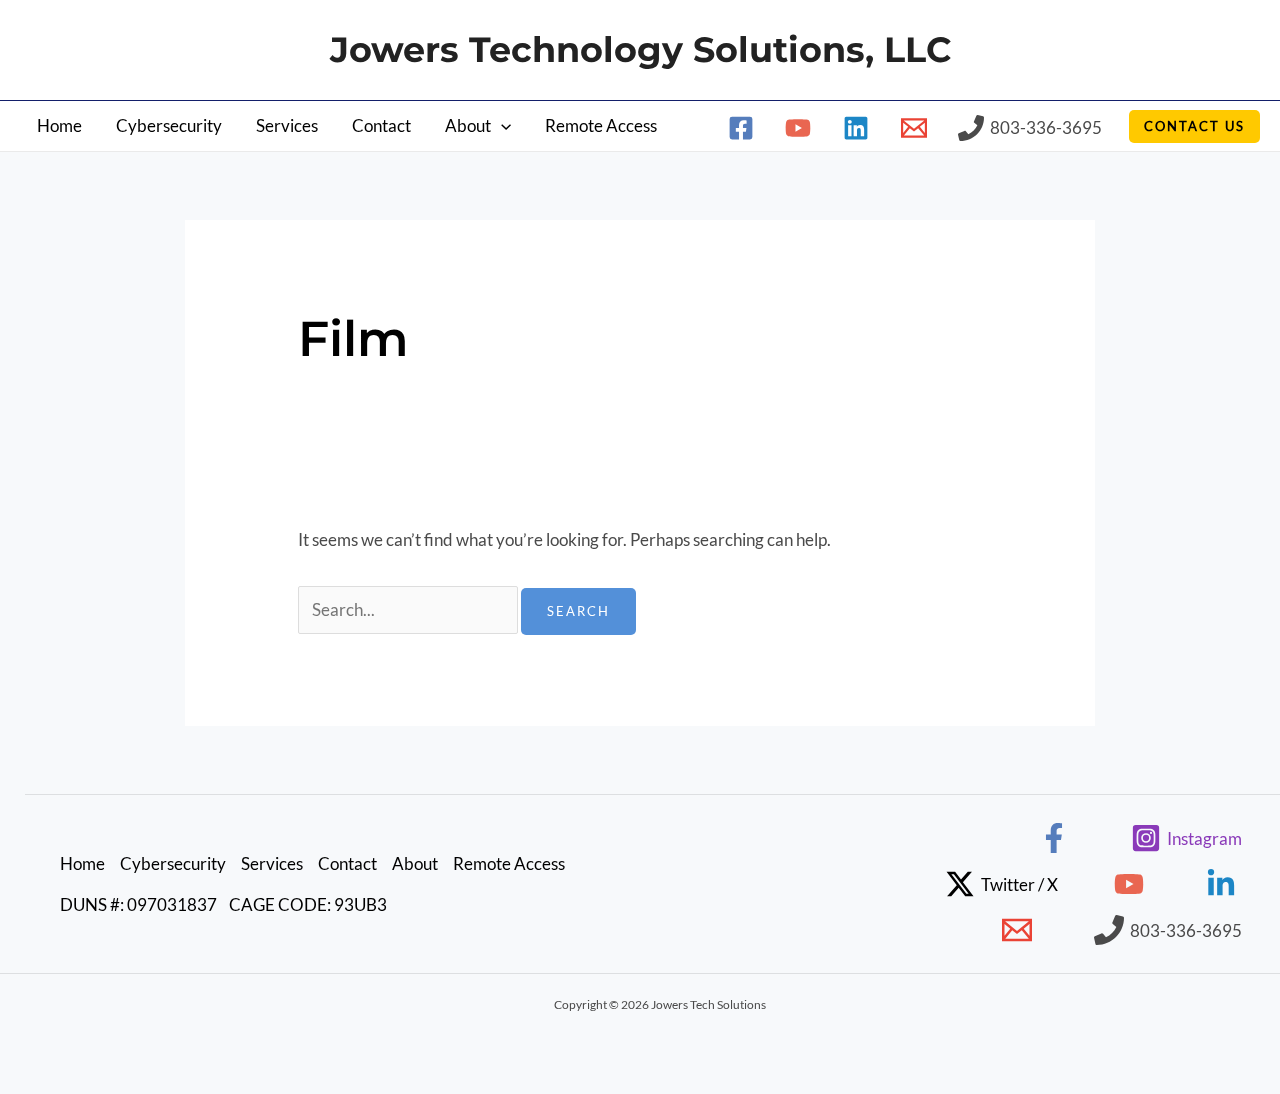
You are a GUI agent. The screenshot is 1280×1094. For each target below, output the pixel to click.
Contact (381, 125)
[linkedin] (859, 128)
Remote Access (601, 125)
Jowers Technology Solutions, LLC (640, 49)
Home (59, 125)
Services (287, 125)
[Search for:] (409, 609)
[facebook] (744, 128)
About (468, 125)
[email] (917, 128)
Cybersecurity (169, 125)
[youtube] (802, 128)
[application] (501, 126)
